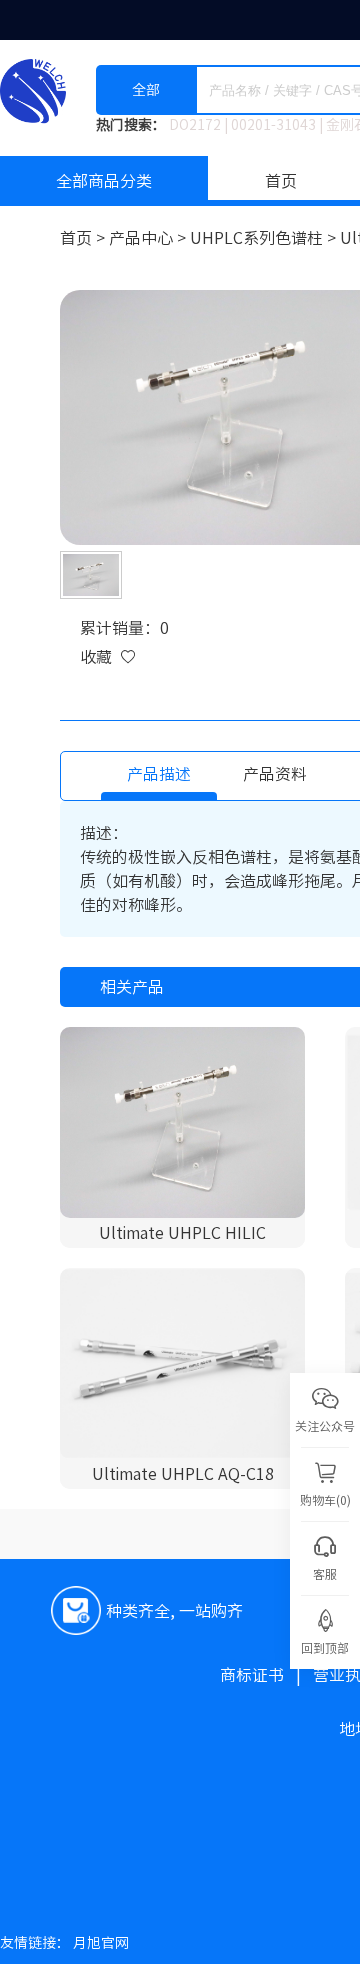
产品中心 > (149, 238)
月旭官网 (101, 1943)
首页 (281, 181)
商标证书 (266, 1675)
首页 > (84, 238)
